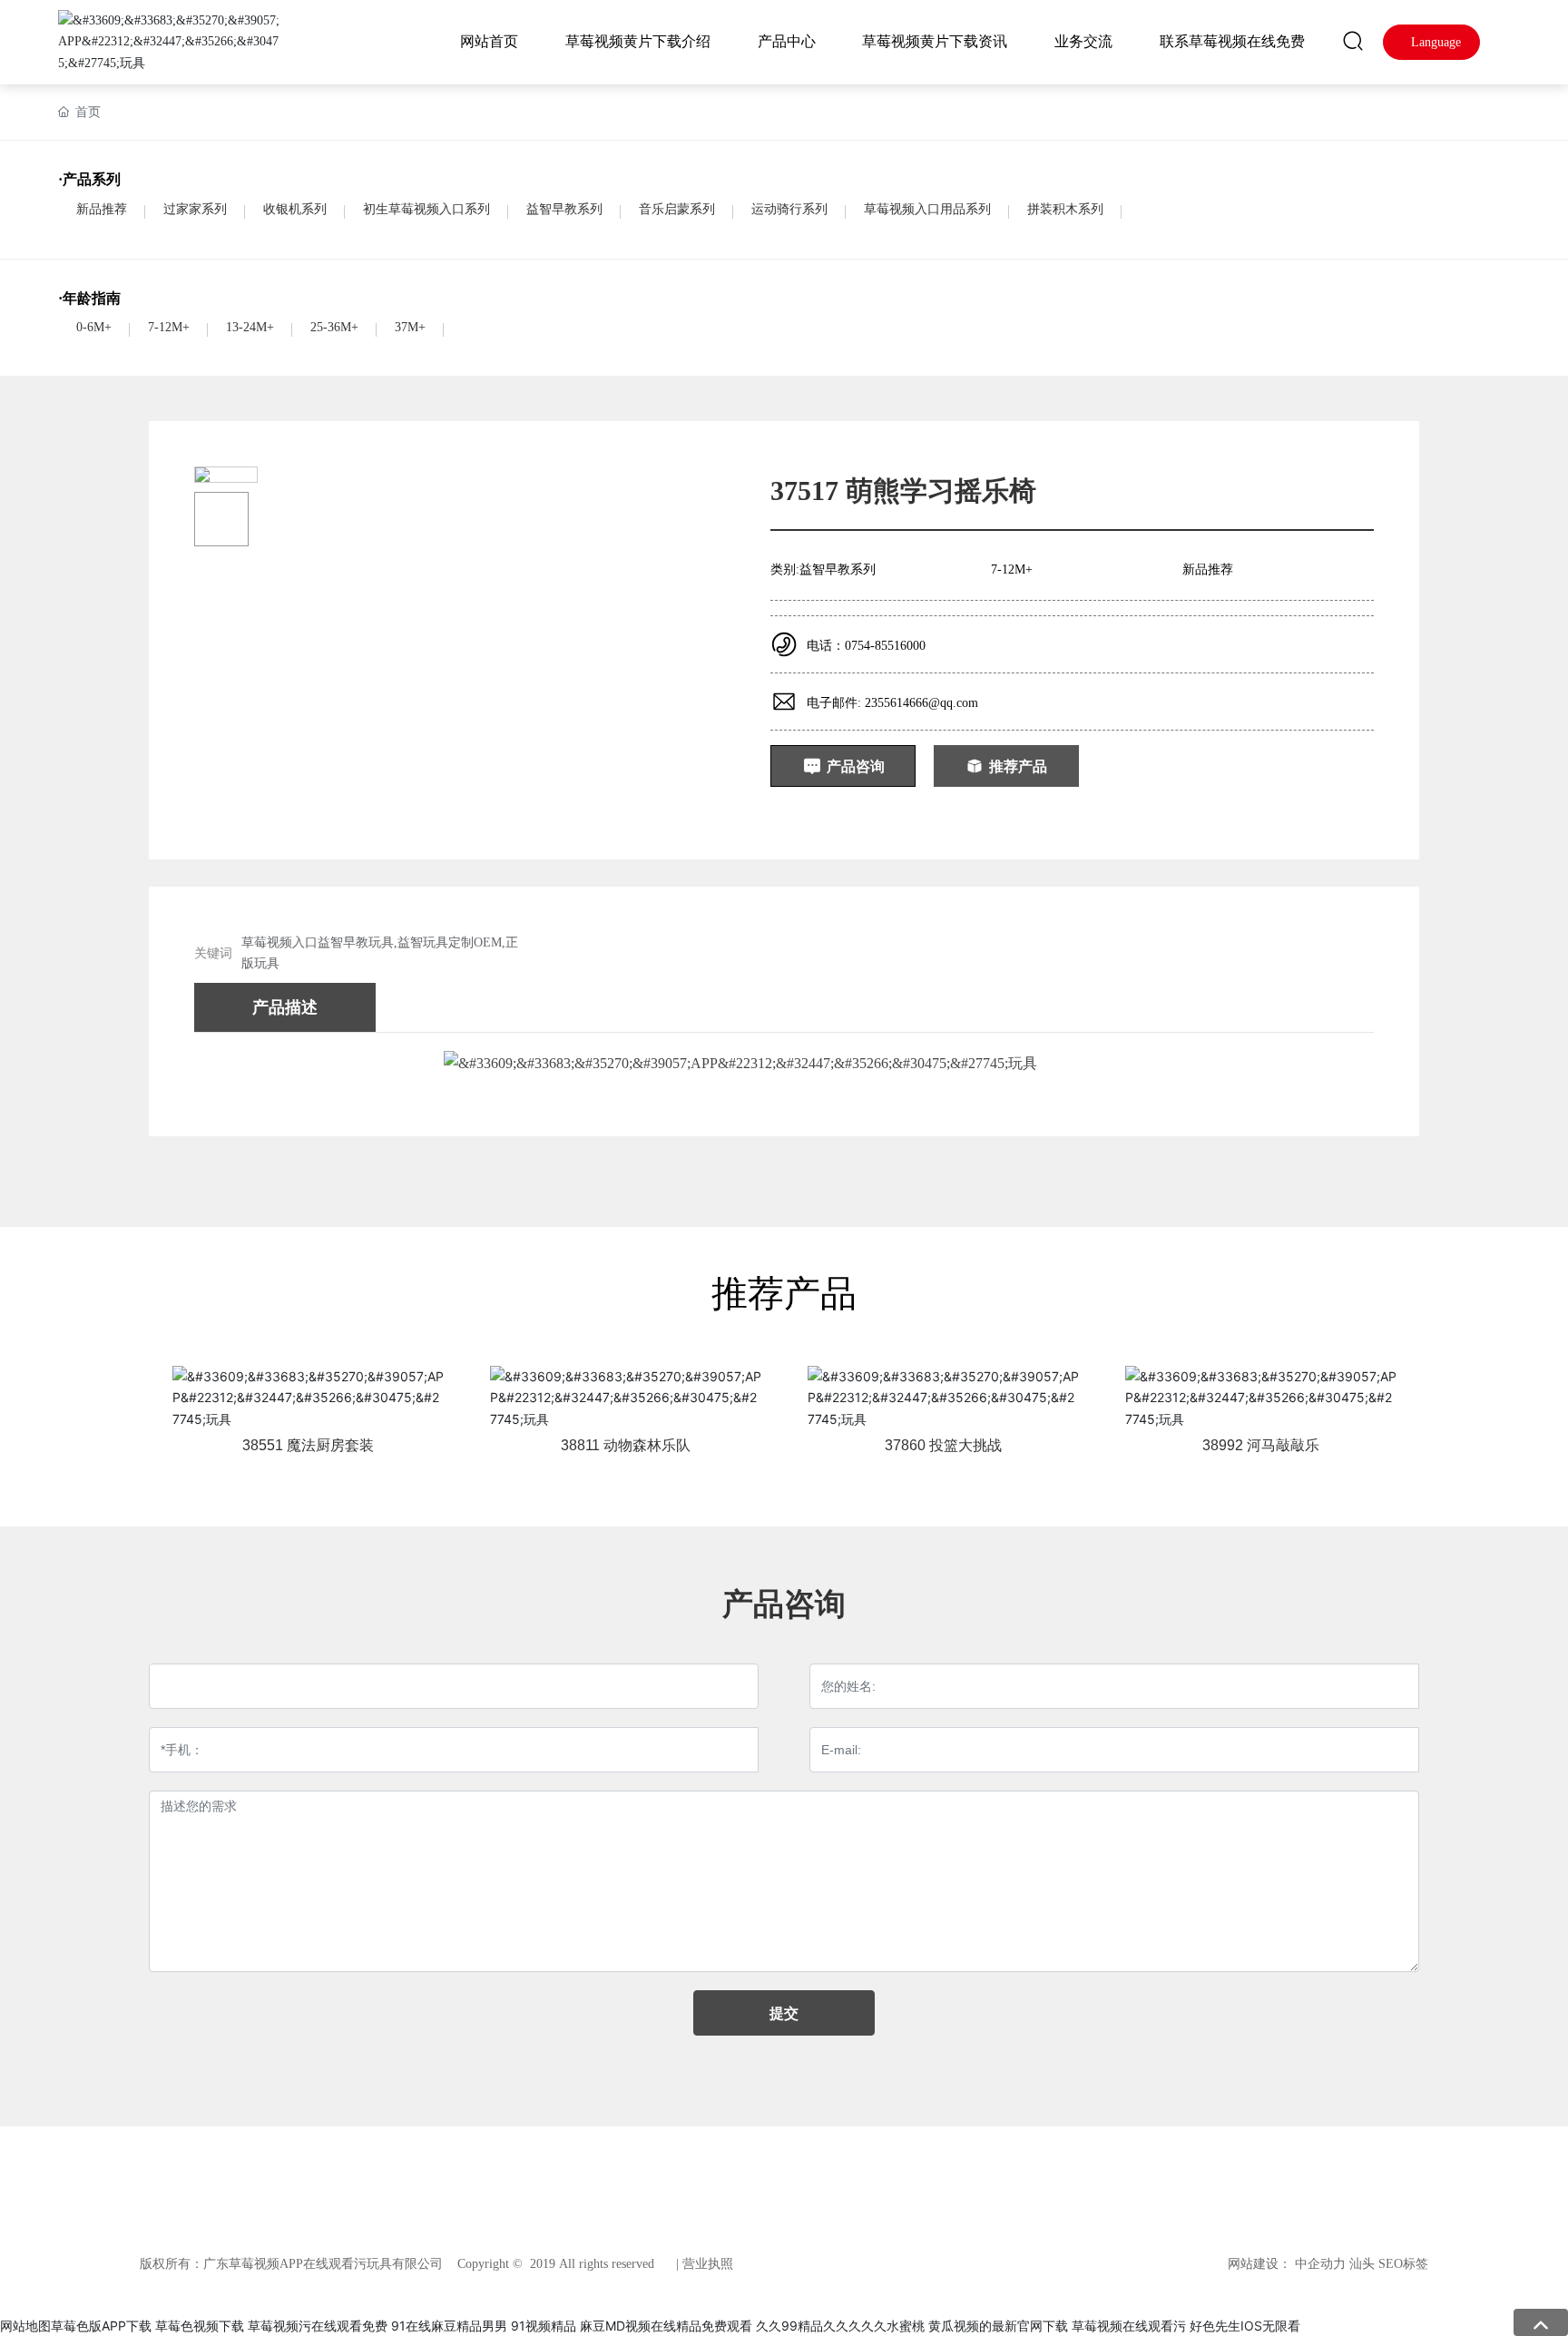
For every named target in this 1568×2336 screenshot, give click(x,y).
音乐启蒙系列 (677, 209)
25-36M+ (334, 327)
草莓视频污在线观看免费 (318, 2326)
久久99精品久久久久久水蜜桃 (840, 2326)
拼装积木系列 (1065, 209)
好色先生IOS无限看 (1245, 2326)
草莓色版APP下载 (101, 2326)
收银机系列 (295, 209)
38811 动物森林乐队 (626, 1445)
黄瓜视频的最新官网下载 (998, 2326)
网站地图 (25, 2326)
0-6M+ (94, 327)
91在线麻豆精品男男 (449, 2326)
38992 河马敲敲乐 (1261, 1445)
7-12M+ (169, 327)
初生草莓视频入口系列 (426, 209)
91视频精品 (544, 2326)
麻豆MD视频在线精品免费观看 (666, 2326)
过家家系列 (195, 209)
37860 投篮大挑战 (943, 1445)
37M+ (410, 327)
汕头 (1362, 2264)
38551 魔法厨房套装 (308, 1445)
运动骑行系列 (789, 209)
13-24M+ (250, 327)
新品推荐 (102, 209)
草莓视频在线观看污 (1129, 2326)
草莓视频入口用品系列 (927, 209)
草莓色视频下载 (200, 2326)
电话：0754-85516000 (866, 646)
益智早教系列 (564, 209)
